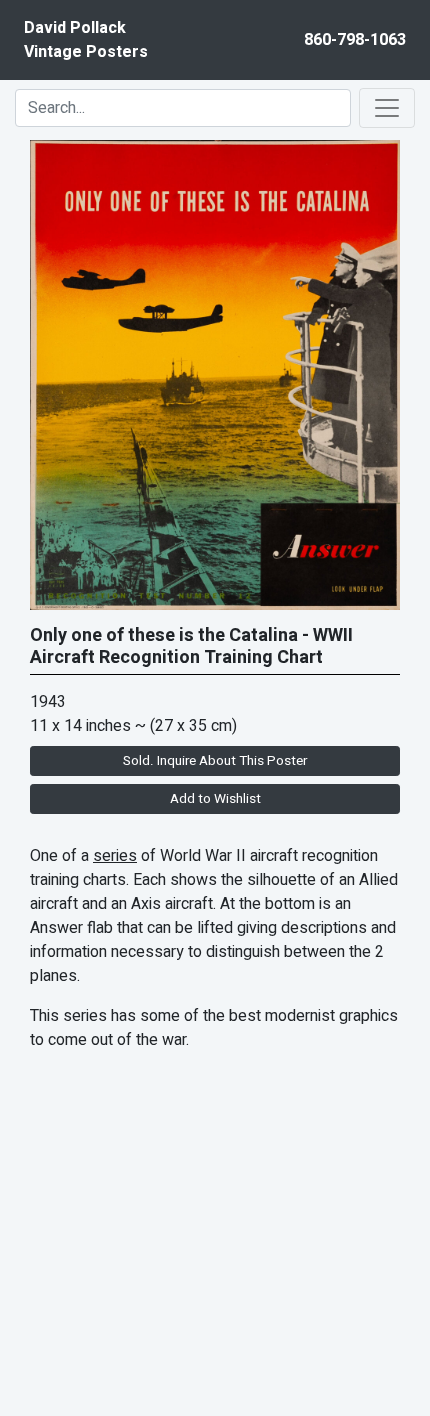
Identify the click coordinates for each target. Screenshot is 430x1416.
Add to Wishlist (215, 799)
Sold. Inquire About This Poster (215, 761)
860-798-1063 (355, 40)
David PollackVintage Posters (86, 40)
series (115, 856)
